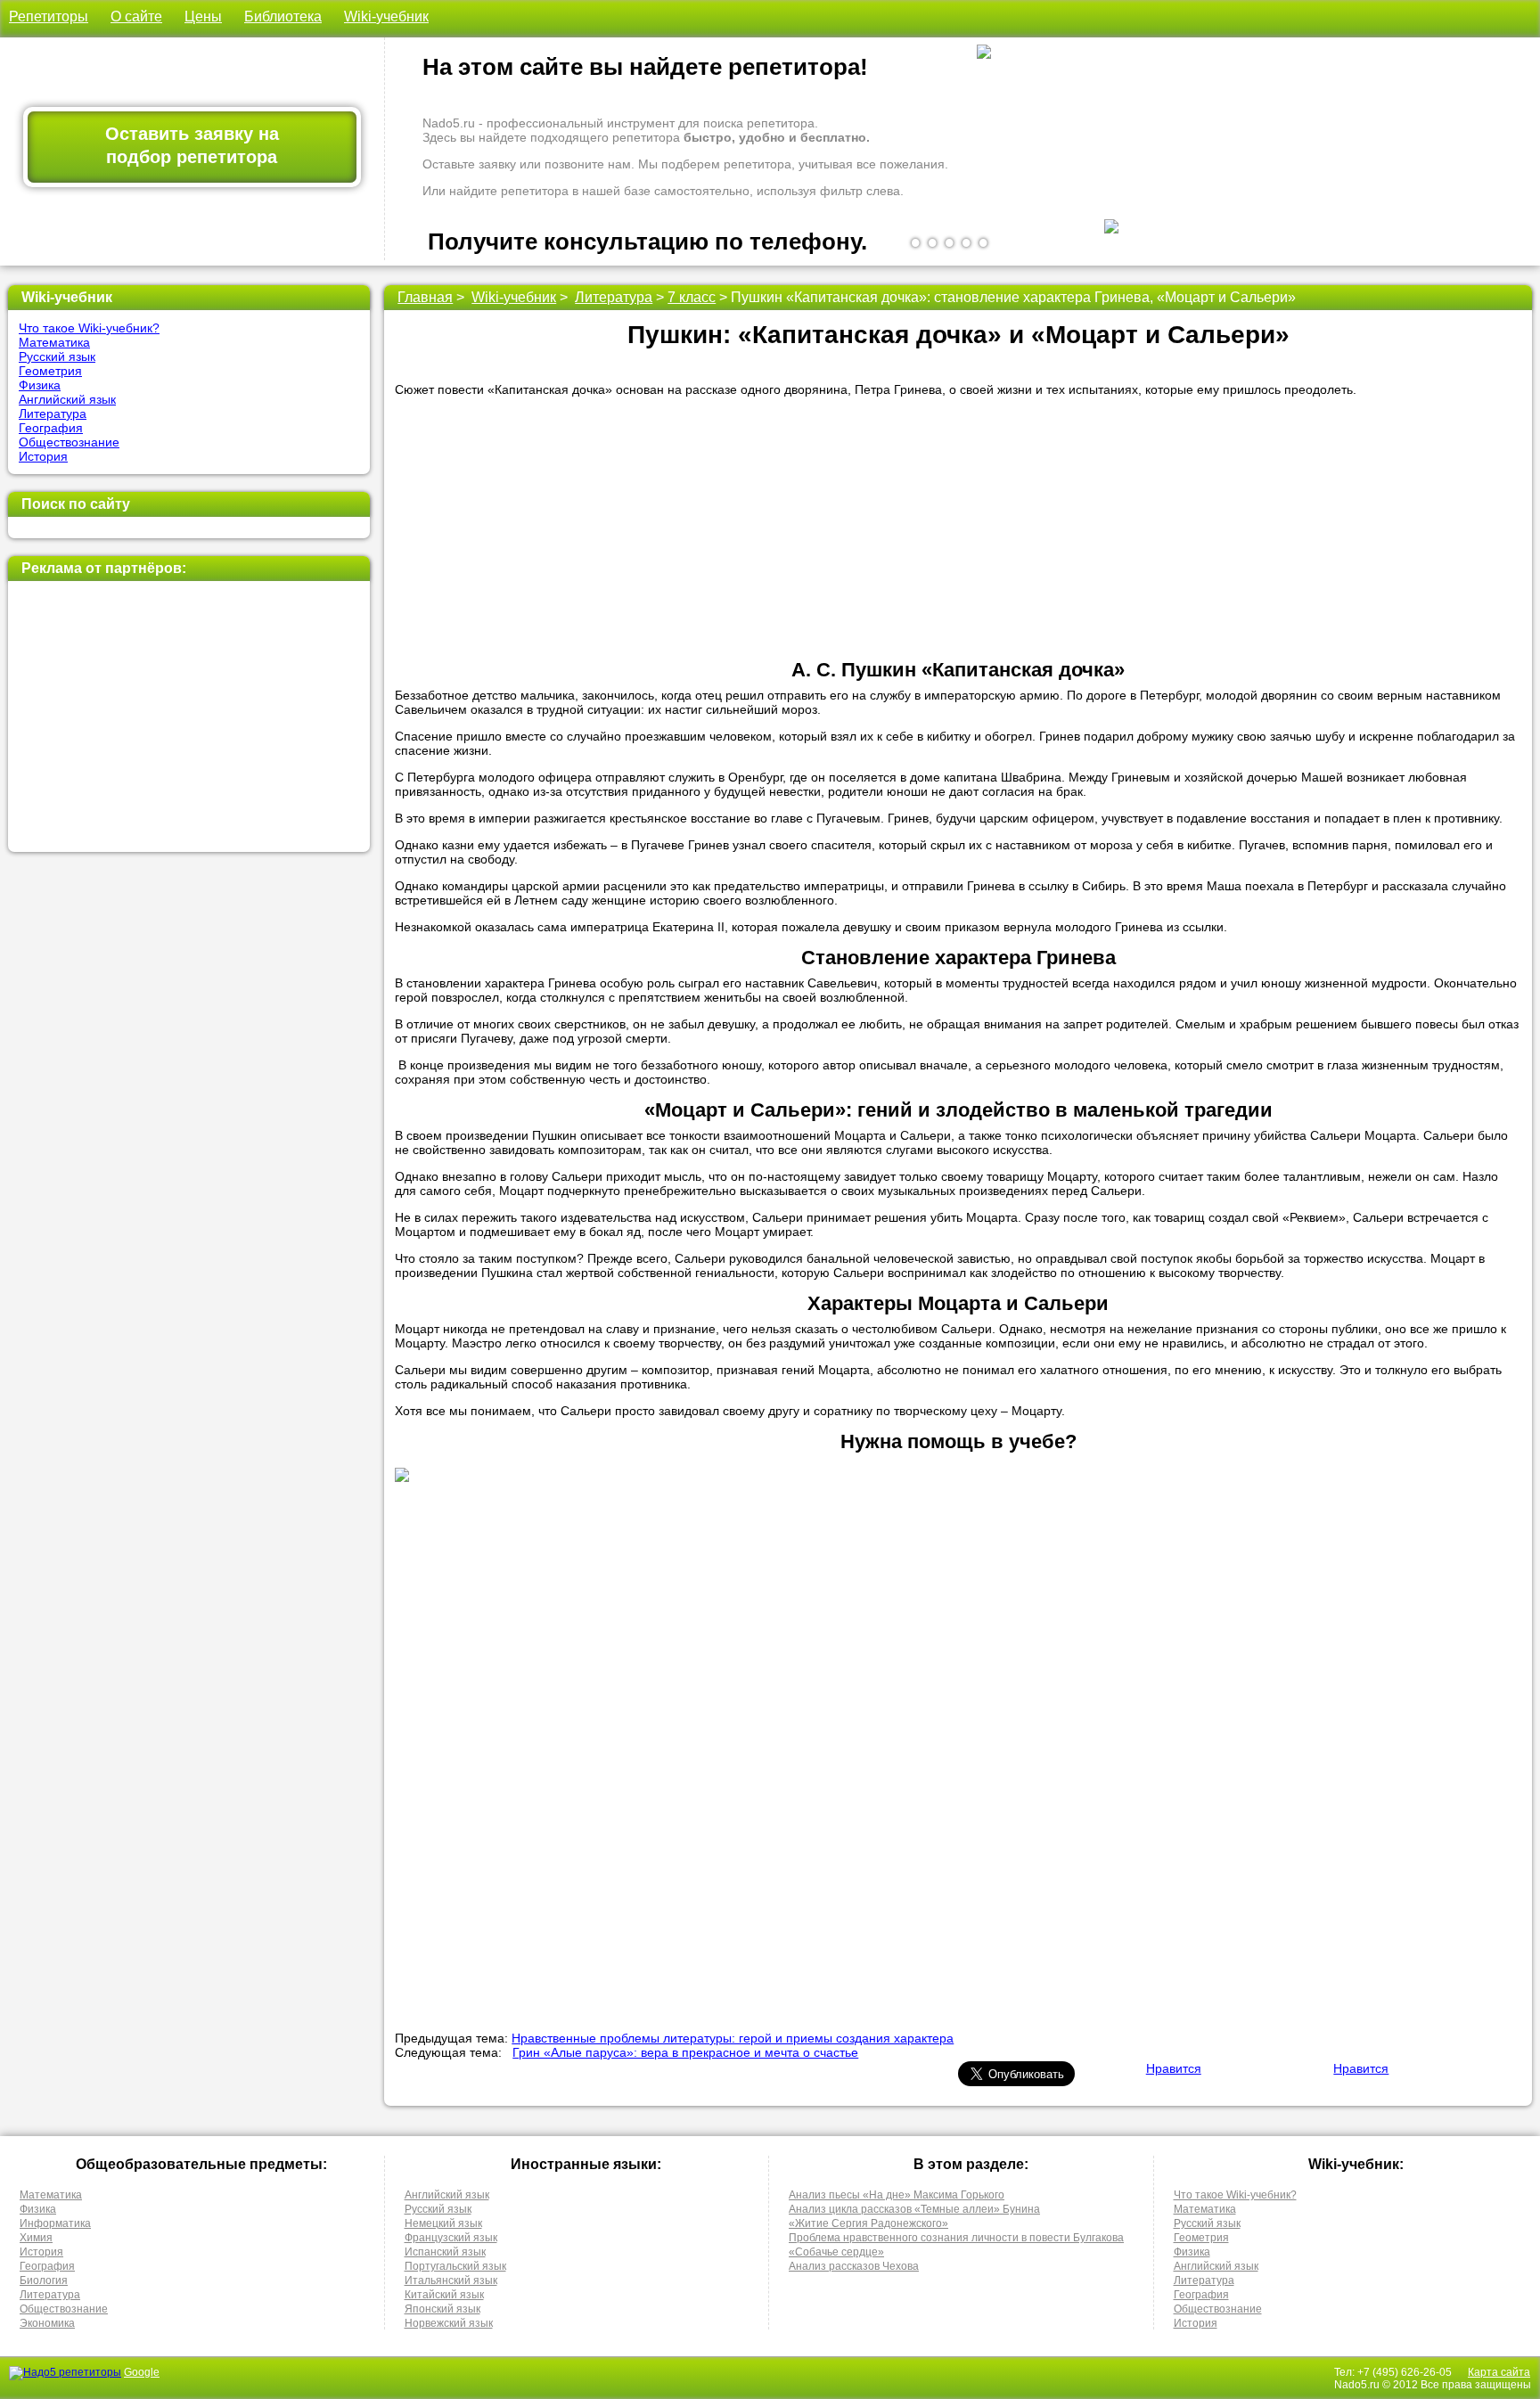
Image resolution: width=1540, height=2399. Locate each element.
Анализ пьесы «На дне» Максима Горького (897, 2195)
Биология (44, 2280)
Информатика (55, 2223)
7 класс (692, 297)
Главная (425, 297)
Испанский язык (445, 2252)
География (51, 428)
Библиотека (283, 16)
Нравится (1174, 2068)
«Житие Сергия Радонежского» (868, 2223)
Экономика (47, 2323)
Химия (36, 2238)
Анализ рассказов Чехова (854, 2266)
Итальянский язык (451, 2280)
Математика (54, 342)
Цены (203, 16)
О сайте (136, 16)
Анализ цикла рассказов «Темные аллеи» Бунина (914, 2209)
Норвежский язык (449, 2323)
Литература (53, 413)
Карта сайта (1499, 2372)
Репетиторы (49, 16)
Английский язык (67, 399)
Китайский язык (444, 2295)
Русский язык (57, 356)
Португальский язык (455, 2266)
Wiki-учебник (386, 16)
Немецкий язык (443, 2223)
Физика (40, 385)
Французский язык (451, 2238)
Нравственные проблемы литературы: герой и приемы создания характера (733, 2038)
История (43, 456)
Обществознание (69, 442)
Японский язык (442, 2309)
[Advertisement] (188, 716)
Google (142, 2372)
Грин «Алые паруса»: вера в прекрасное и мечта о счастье (685, 2052)
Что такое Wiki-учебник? (89, 328)
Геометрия (50, 371)
